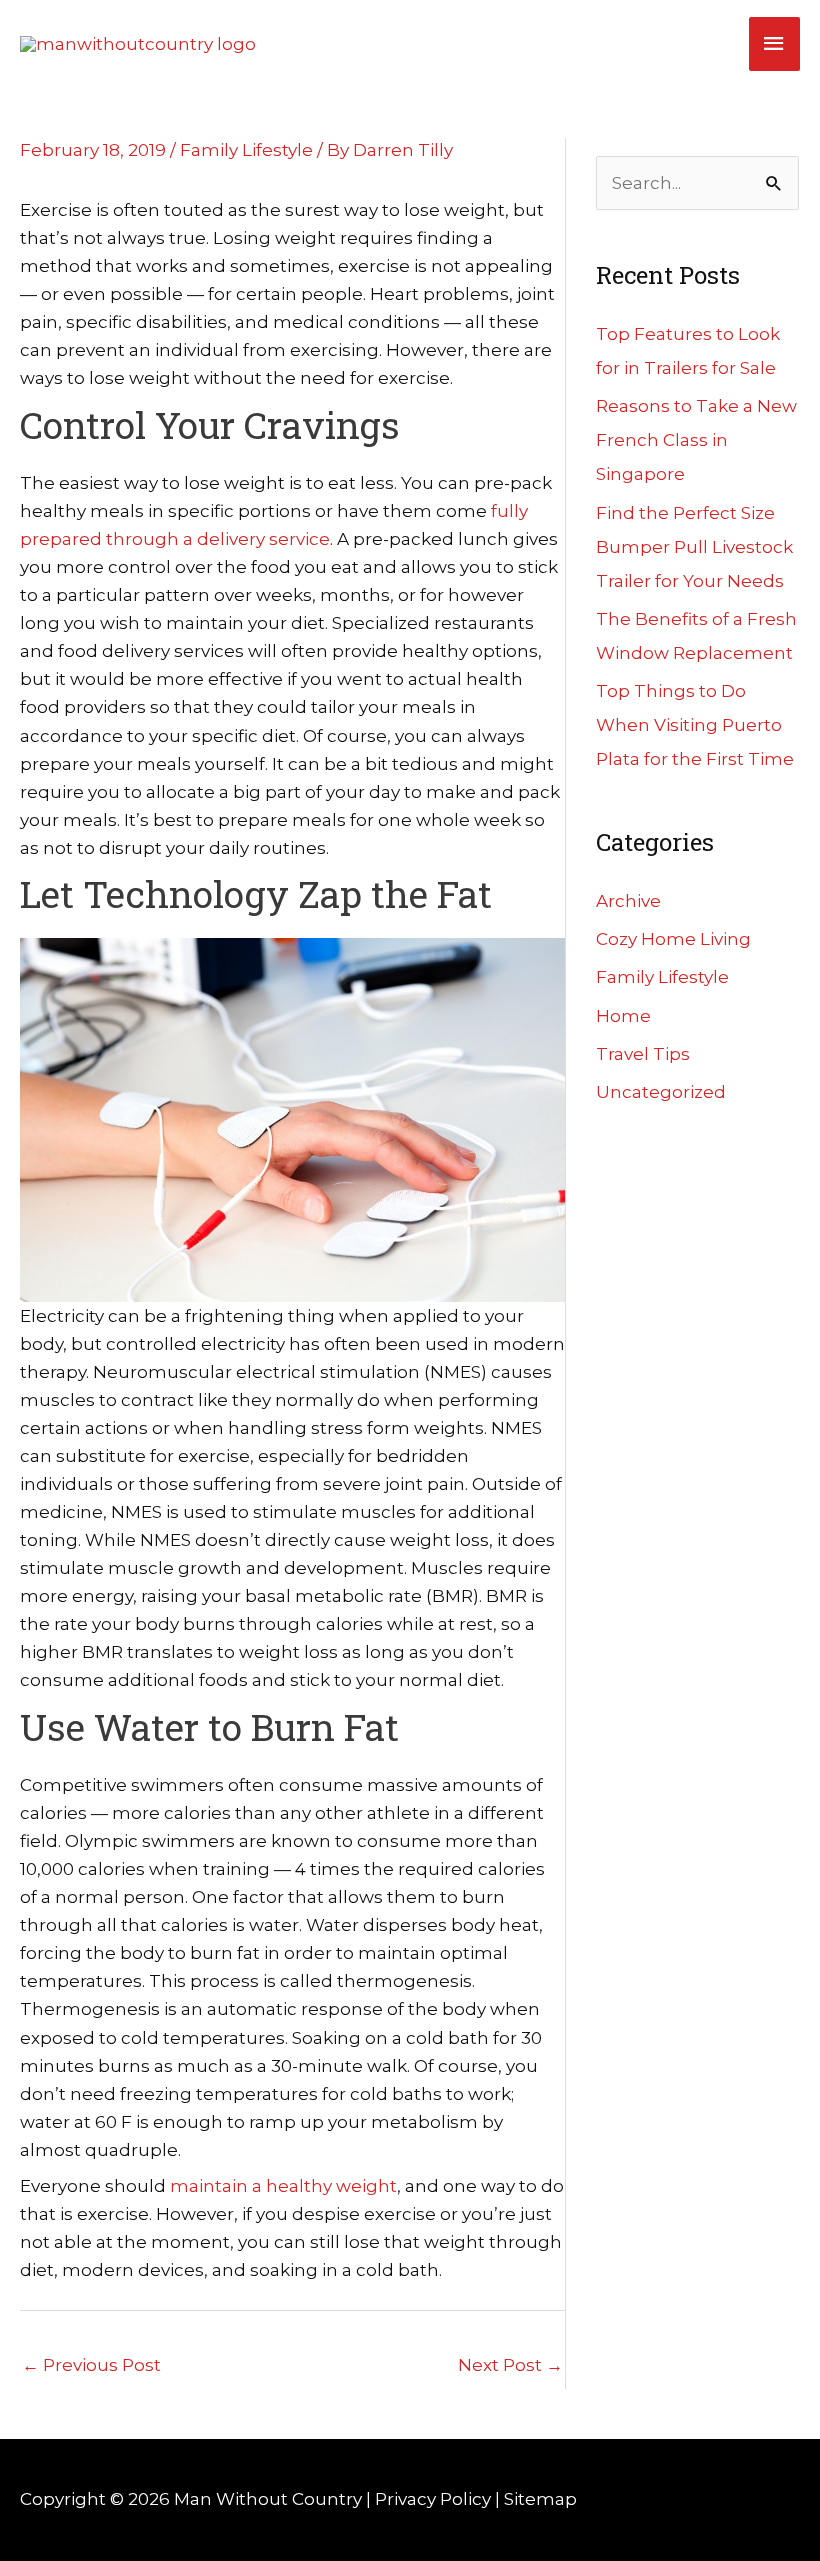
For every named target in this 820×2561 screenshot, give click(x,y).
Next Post (510, 2365)
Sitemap (540, 2499)
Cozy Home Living (673, 939)
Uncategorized (661, 1092)
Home (623, 1016)
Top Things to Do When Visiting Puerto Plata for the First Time (695, 725)
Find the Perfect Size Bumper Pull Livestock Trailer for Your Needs (694, 547)
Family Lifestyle (246, 150)
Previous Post (91, 2365)
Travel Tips (643, 1054)
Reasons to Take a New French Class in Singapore (696, 440)
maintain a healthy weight (283, 2186)
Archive (628, 901)
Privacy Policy (433, 2499)
